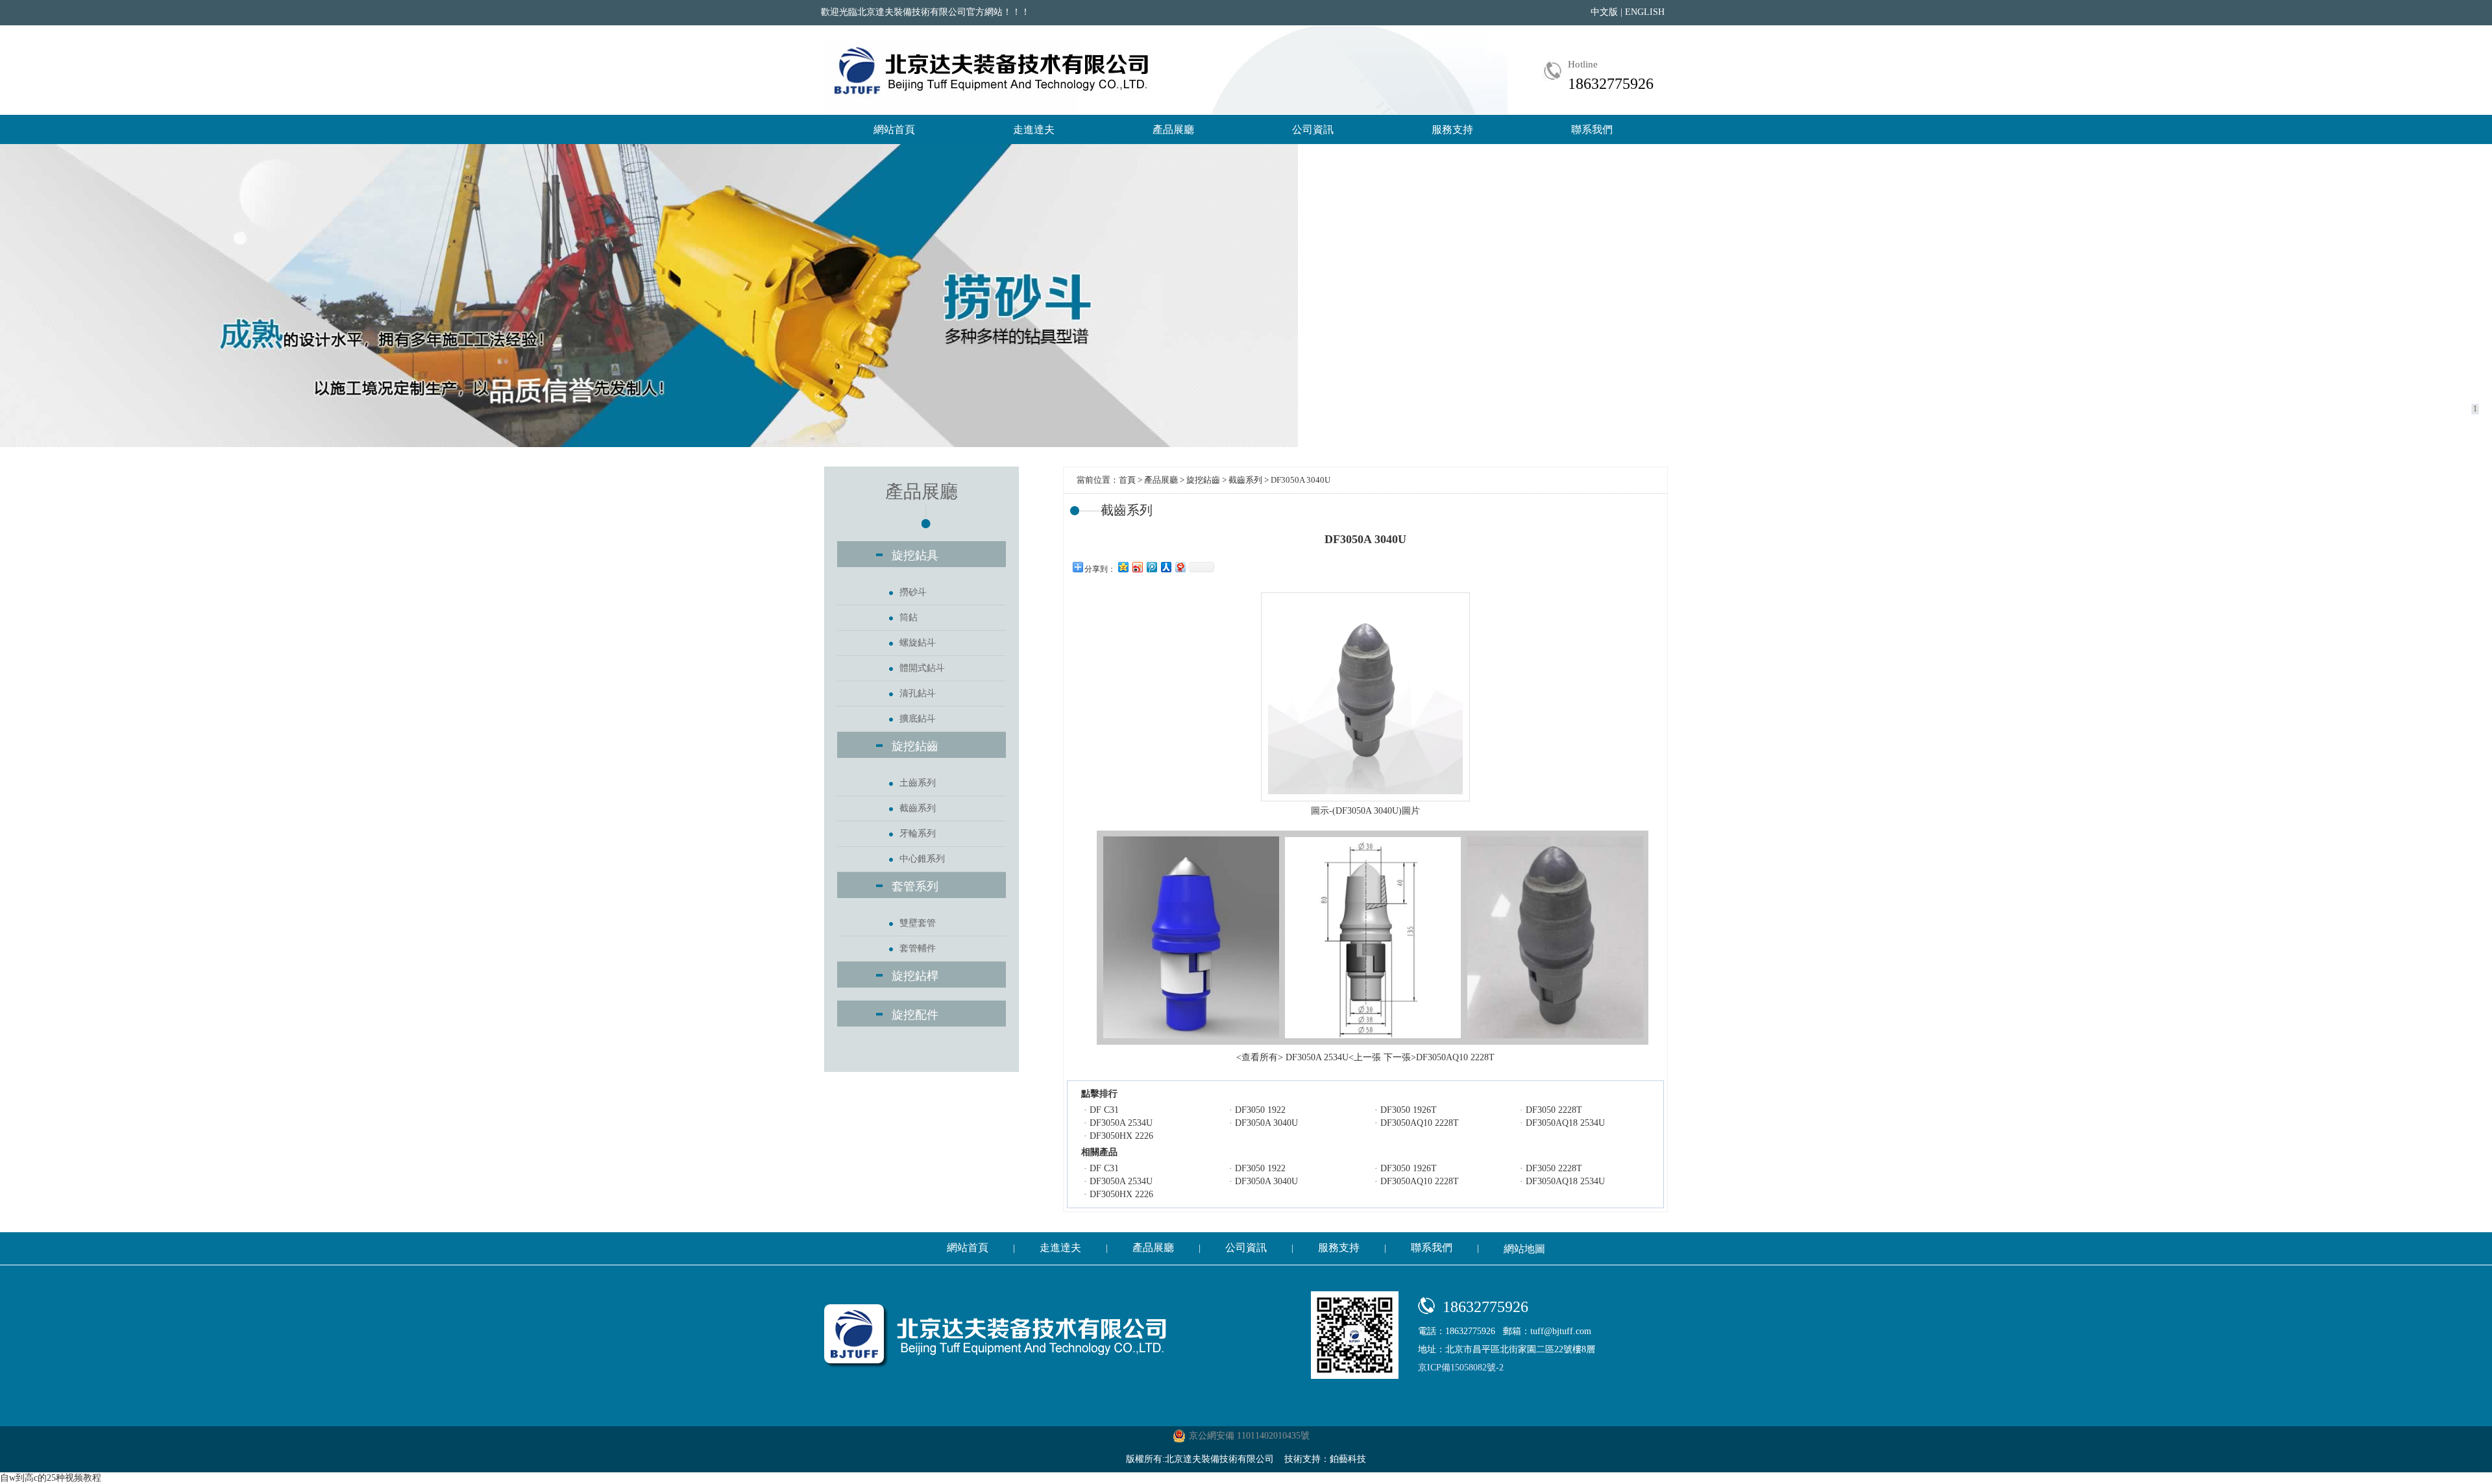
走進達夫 (1034, 129)
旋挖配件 (915, 1015)
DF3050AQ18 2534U (1565, 1123)
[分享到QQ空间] (1123, 567)
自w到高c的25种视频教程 (51, 1478)
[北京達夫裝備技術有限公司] (994, 70)
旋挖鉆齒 (915, 746)
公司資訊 (1313, 129)
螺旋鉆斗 (918, 643)
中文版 (1604, 12)
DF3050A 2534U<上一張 (1333, 1057)
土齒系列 (918, 783)
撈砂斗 (913, 592)
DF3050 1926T (1409, 1110)
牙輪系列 (918, 833)
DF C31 (1104, 1110)
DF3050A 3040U (1266, 1123)
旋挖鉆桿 (915, 976)
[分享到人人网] (1166, 567)
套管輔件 (918, 948)
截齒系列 (918, 808)
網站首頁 (894, 129)
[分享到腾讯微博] (1151, 567)
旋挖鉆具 (915, 555)
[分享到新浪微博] (1137, 567)
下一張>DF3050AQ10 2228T (1439, 1057)
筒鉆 (909, 617)
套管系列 (915, 886)
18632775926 (1611, 84)
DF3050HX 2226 (1121, 1136)
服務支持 (1452, 129)
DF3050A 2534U (1121, 1123)
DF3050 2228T (1554, 1110)
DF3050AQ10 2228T (1420, 1123)
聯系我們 (1592, 129)
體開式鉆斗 (922, 668)
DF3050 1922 (1260, 1110)
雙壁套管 (918, 923)
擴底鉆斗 (918, 719)
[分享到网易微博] (1180, 567)
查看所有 (1260, 1057)
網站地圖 (1524, 1249)
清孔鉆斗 (918, 693)
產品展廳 (1173, 129)
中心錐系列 (922, 859)
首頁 (1127, 480)
